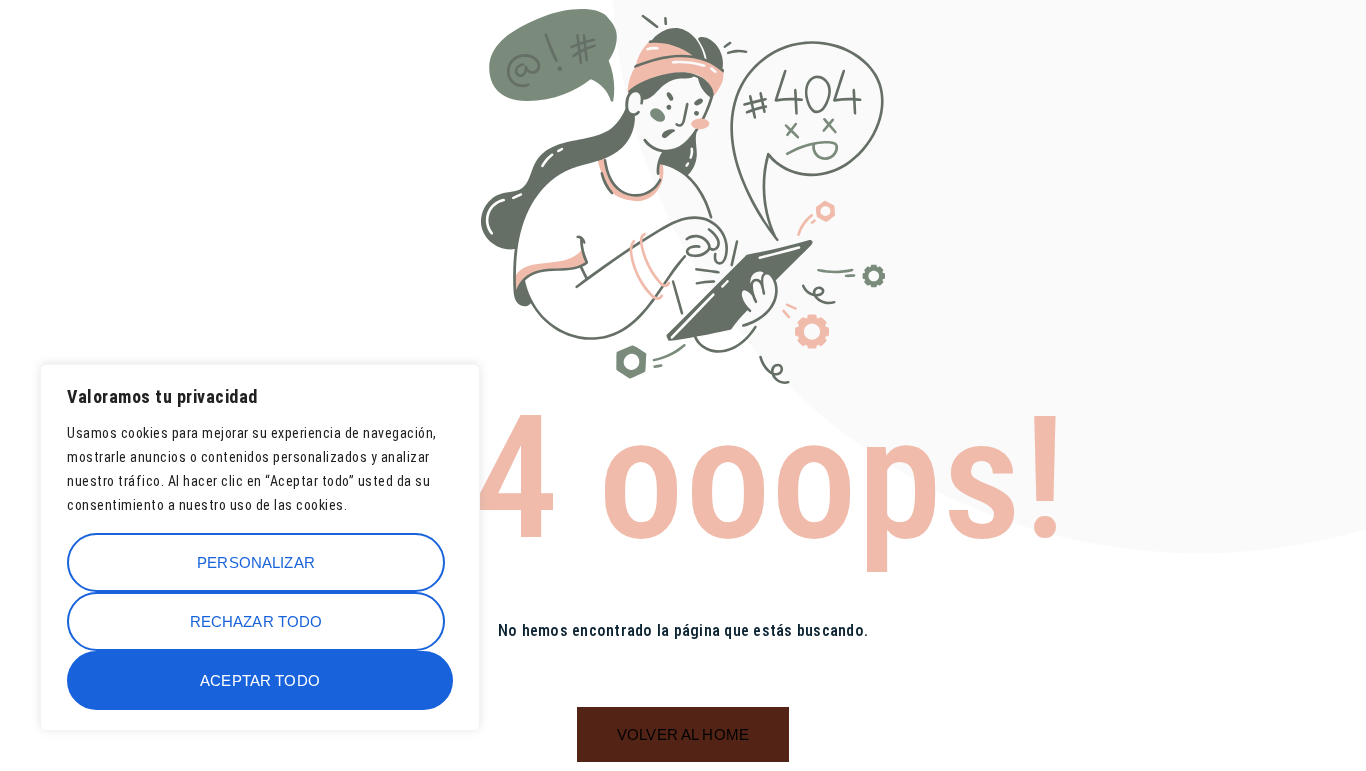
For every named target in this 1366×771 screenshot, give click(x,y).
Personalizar (256, 562)
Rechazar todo (256, 621)
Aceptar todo (260, 680)
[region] (260, 547)
